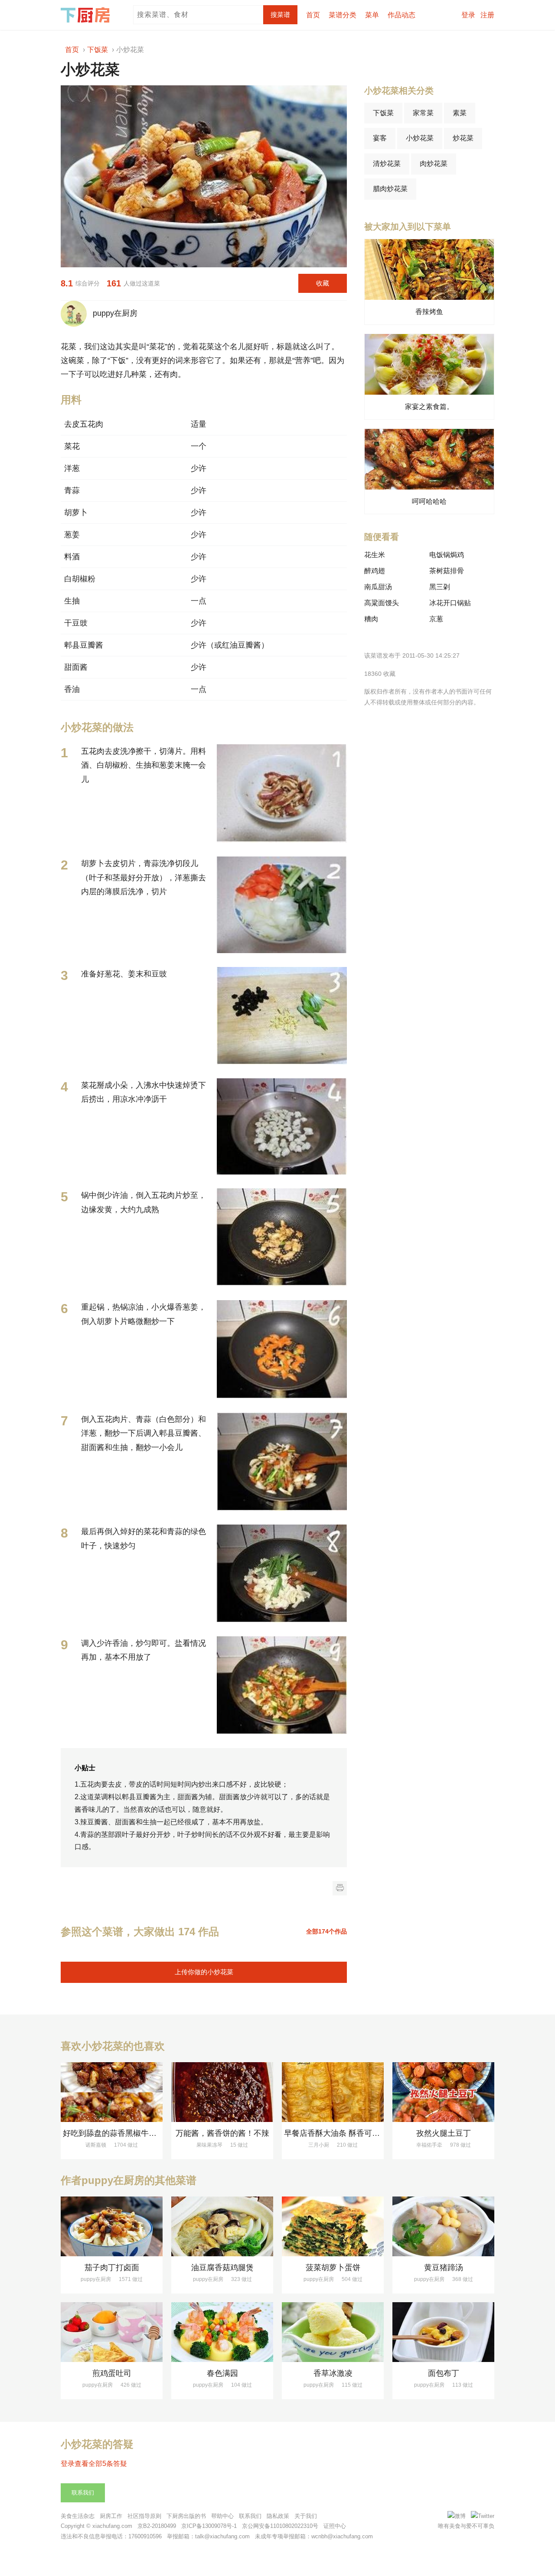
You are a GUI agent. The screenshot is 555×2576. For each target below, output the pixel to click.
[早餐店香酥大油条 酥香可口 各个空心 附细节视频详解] (333, 2092)
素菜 (460, 113)
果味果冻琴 (209, 2145)
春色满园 (222, 2373)
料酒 (72, 557)
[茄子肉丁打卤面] (112, 2226)
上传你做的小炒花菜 (204, 1972)
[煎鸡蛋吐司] (112, 2332)
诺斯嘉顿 (96, 2145)
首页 (313, 15)
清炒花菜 (387, 164)
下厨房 (87, 15)
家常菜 (423, 113)
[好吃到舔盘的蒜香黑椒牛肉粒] (112, 2092)
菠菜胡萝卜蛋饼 (333, 2268)
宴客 (380, 138)
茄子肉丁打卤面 (112, 2268)
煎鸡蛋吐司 (112, 2373)
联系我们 (83, 2493)
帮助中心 (222, 2516)
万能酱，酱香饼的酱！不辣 (222, 2133)
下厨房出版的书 (186, 2516)
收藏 (323, 283)
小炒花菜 (420, 138)
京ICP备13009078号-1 (209, 2526)
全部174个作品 (326, 1931)
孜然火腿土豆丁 (444, 2133)
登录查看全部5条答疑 (94, 2464)
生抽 (72, 601)
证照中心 (335, 2526)
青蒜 (72, 490)
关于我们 (306, 2516)
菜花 (72, 446)
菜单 (372, 15)
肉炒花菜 (434, 164)
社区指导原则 (144, 2516)
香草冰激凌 (333, 2373)
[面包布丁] (443, 2332)
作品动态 (402, 15)
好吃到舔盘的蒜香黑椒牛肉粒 (114, 2133)
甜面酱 (76, 667)
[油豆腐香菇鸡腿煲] (222, 2226)
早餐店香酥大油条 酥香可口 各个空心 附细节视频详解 (377, 2133)
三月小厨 (319, 2145)
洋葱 (72, 468)
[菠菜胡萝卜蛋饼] (333, 2226)
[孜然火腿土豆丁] (443, 2092)
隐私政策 (278, 2516)
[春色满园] (222, 2332)
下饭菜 (383, 113)
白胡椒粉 (80, 579)
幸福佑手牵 (429, 2145)
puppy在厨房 (113, 313)
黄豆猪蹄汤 (444, 2268)
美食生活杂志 (78, 2516)
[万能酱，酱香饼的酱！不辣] (222, 2092)
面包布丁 (444, 2373)
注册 (487, 15)
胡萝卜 (76, 513)
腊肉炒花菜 (390, 189)
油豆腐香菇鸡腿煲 (222, 2268)
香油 (72, 689)
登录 (468, 15)
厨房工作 (111, 2516)
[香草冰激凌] (333, 2332)
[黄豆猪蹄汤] (443, 2226)
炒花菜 (463, 138)
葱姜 (72, 535)
